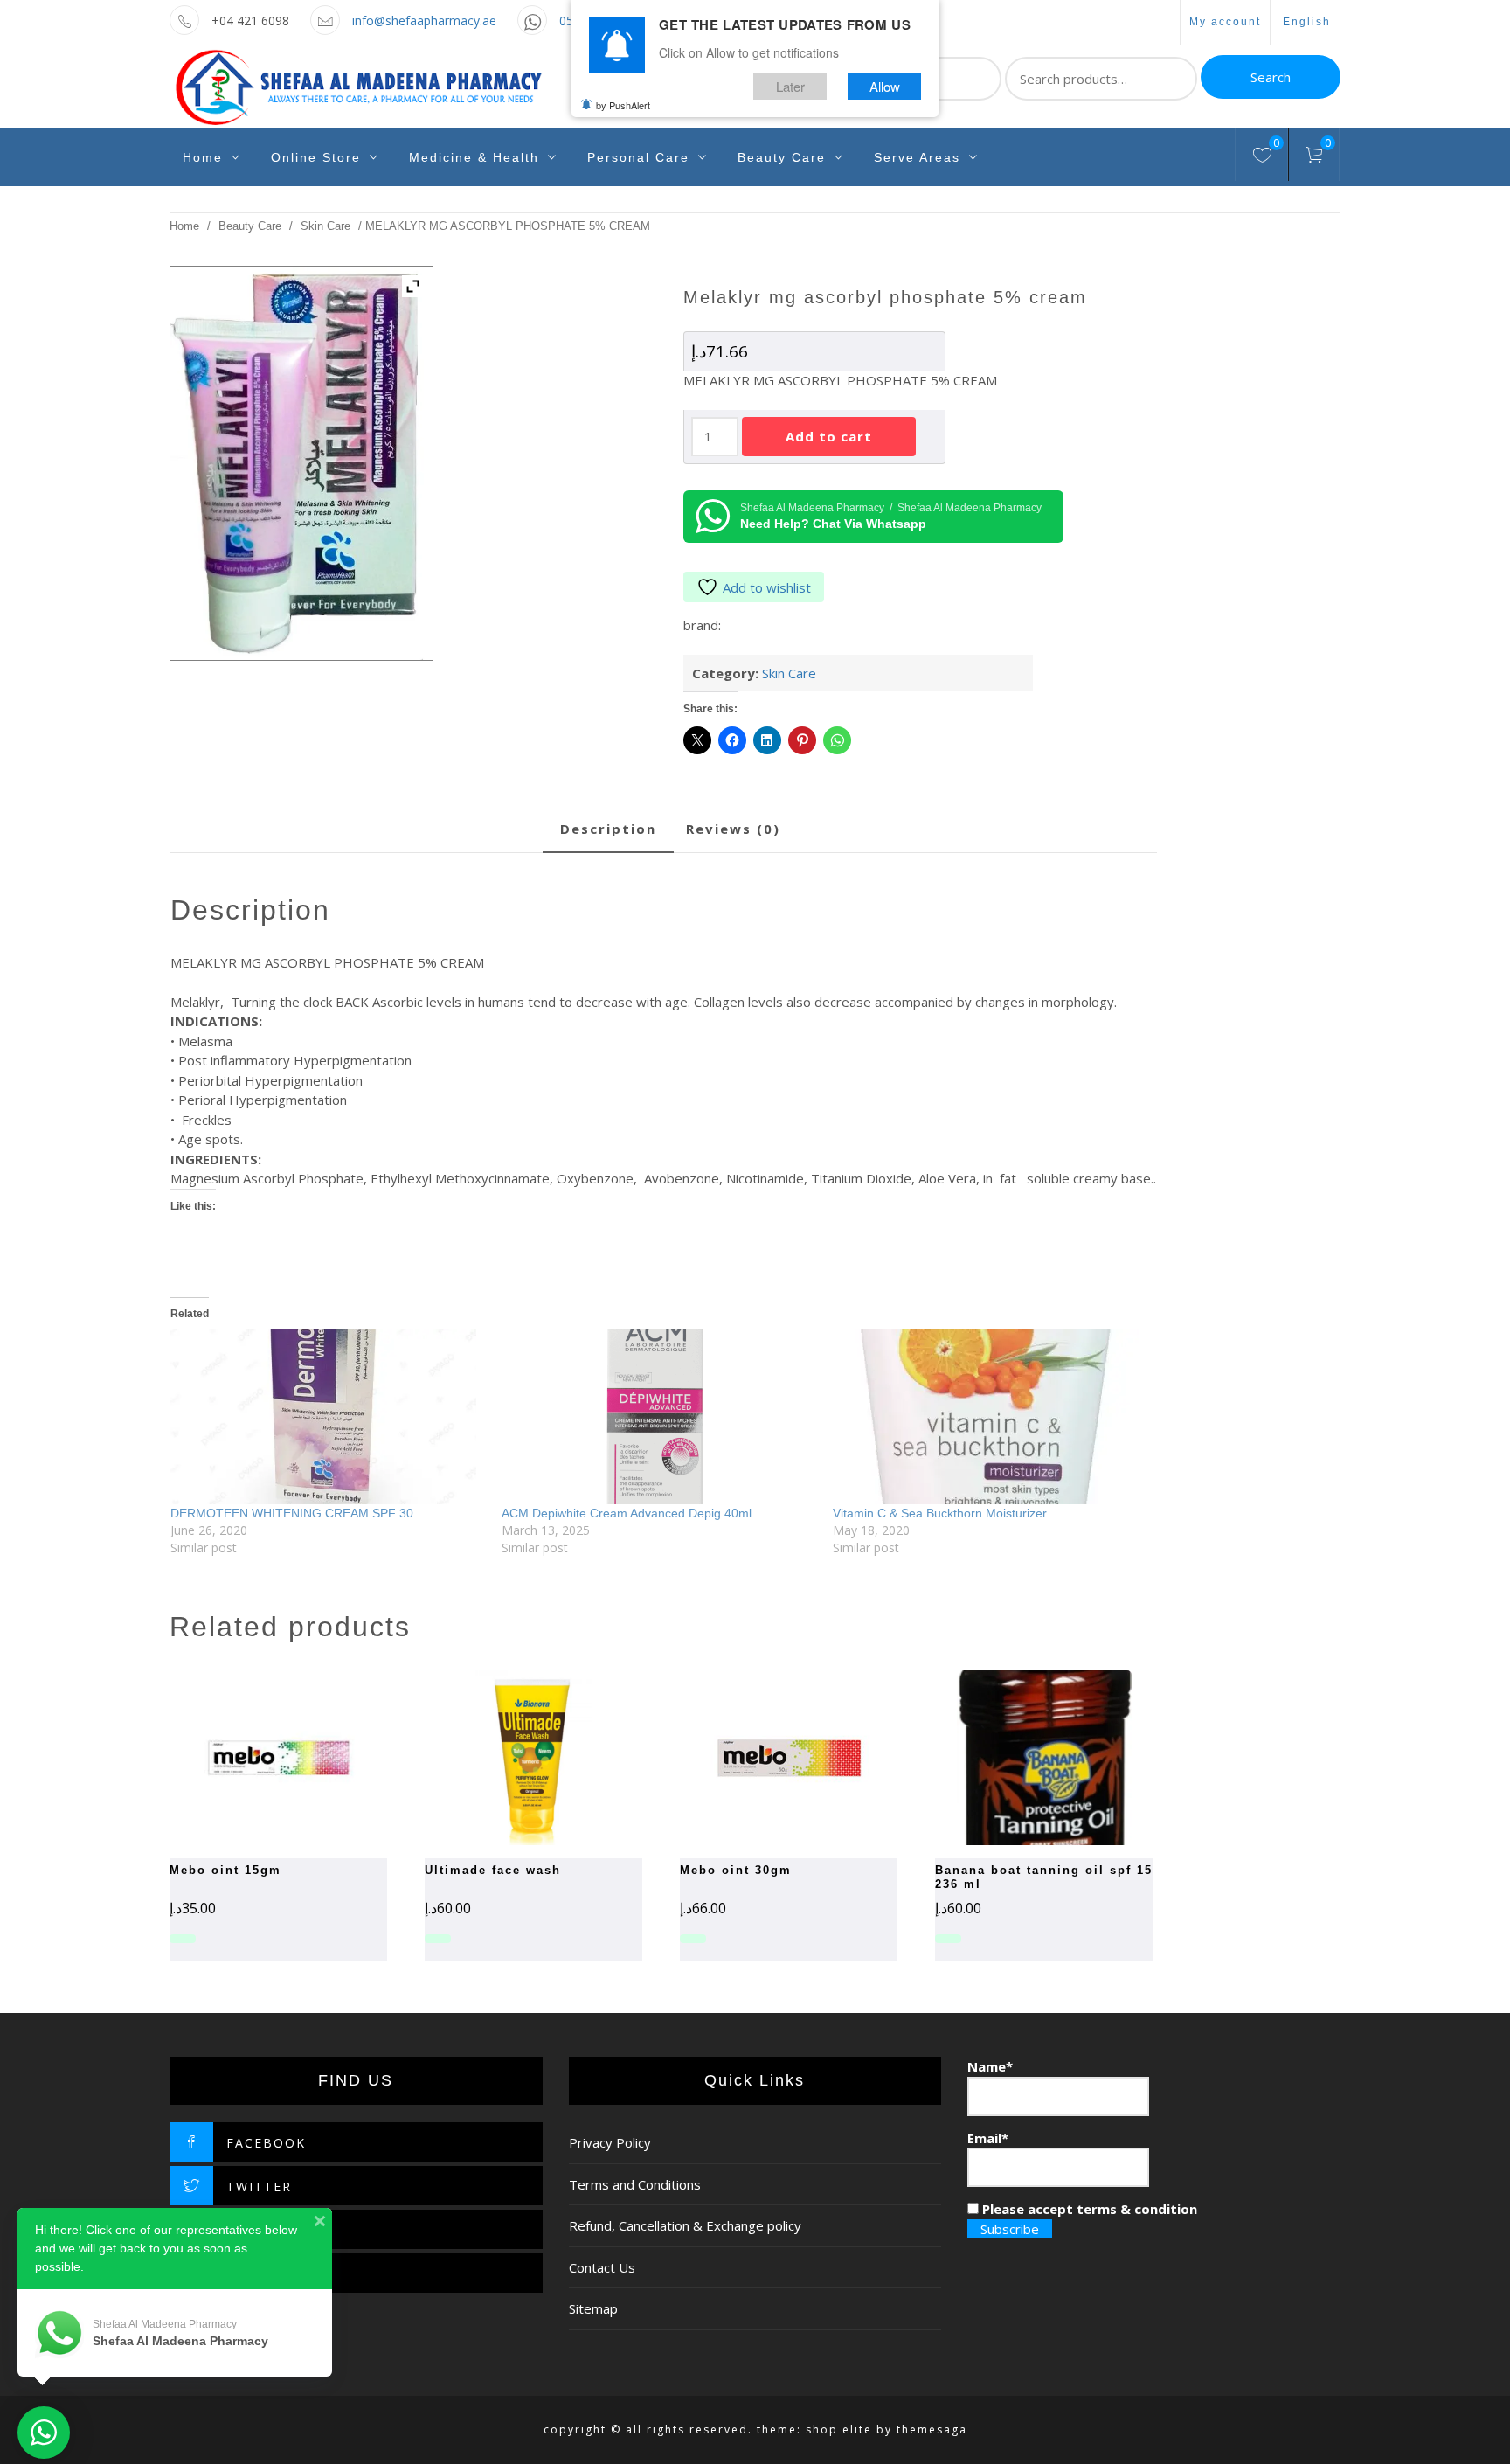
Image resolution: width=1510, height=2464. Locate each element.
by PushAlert (623, 105)
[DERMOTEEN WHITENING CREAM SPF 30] (327, 1417)
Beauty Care (782, 157)
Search (1271, 77)
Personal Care (638, 157)
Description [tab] (608, 829)
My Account (1225, 22)
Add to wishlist (767, 587)
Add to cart (829, 436)
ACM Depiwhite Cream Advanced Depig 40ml (627, 1513)
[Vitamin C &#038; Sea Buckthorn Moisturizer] (990, 1417)
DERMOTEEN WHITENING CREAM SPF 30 (292, 1513)
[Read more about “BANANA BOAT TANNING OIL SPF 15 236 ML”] (1014, 1758)
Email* (988, 2138)
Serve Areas (917, 157)
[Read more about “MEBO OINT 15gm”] (248, 1758)
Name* (990, 2066)
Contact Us (602, 2267)
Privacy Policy (610, 2142)
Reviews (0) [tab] (733, 829)
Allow (885, 86)
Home (203, 157)
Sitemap (593, 2308)
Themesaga (932, 2429)
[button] (758, 1758)
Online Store (316, 157)
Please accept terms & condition (1088, 2209)
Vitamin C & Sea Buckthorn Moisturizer (940, 1513)
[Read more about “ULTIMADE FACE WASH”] (503, 1758)
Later (790, 86)
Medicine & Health (474, 157)
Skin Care (326, 226)
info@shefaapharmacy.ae (424, 21)
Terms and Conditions (635, 2184)
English (1307, 22)
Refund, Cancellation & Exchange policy (685, 2225)
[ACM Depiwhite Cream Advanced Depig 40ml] (658, 1417)
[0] (1262, 157)
